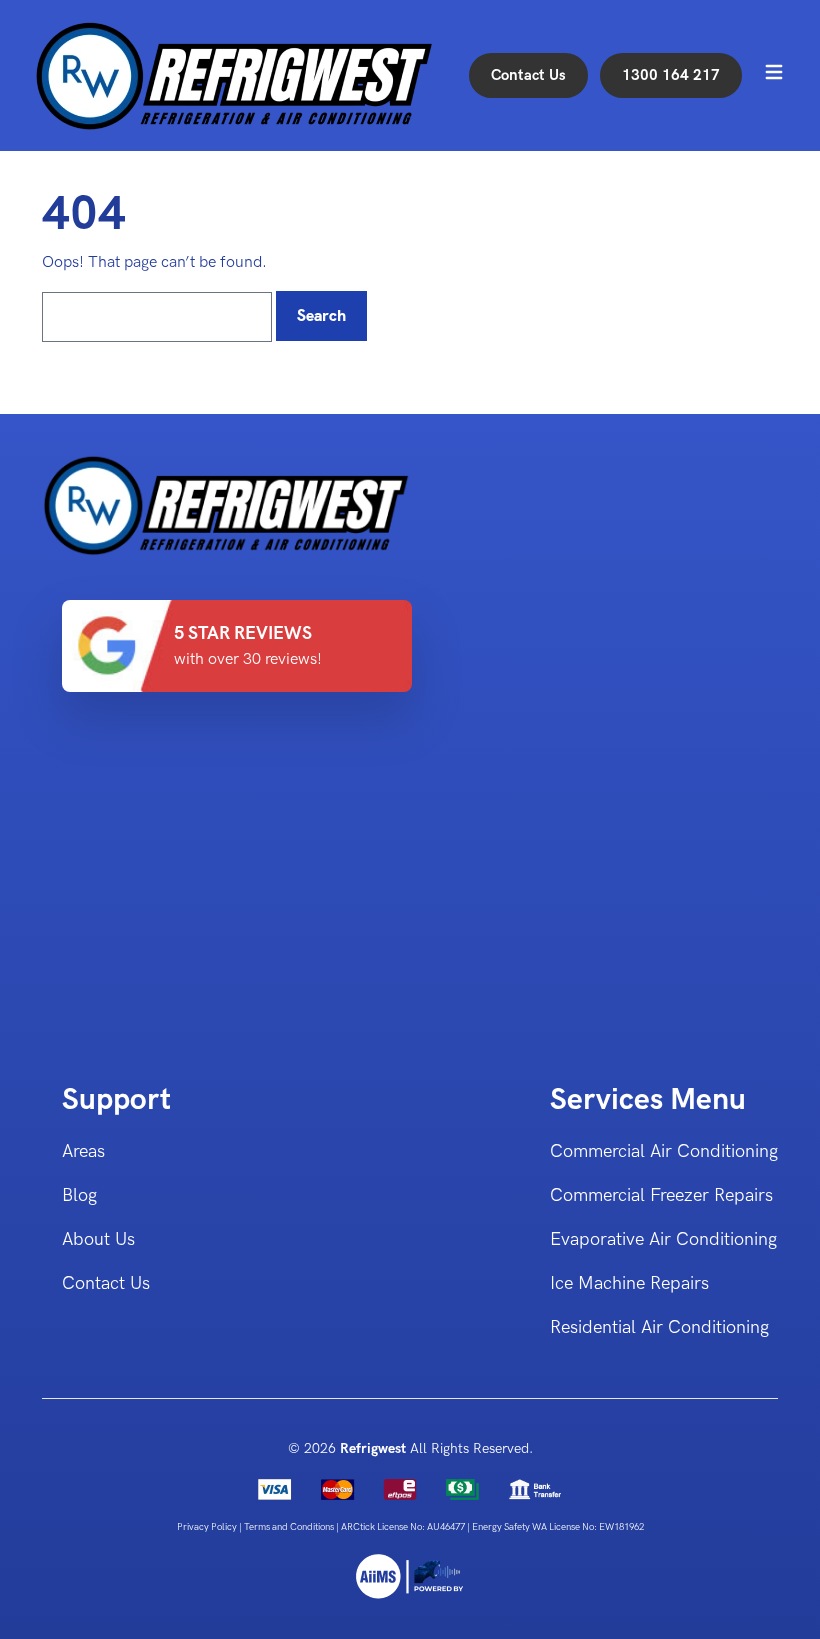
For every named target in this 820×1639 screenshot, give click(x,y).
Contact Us (528, 75)
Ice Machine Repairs (629, 1283)
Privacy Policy (208, 1527)
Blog (79, 1195)
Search (321, 315)
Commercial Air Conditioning (664, 1151)
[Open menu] (774, 72)
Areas (83, 1151)
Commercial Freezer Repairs (661, 1195)
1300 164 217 (671, 75)
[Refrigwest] (410, 1576)
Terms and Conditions (290, 1527)
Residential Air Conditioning (659, 1327)
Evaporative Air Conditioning (663, 1239)
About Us (98, 1239)
